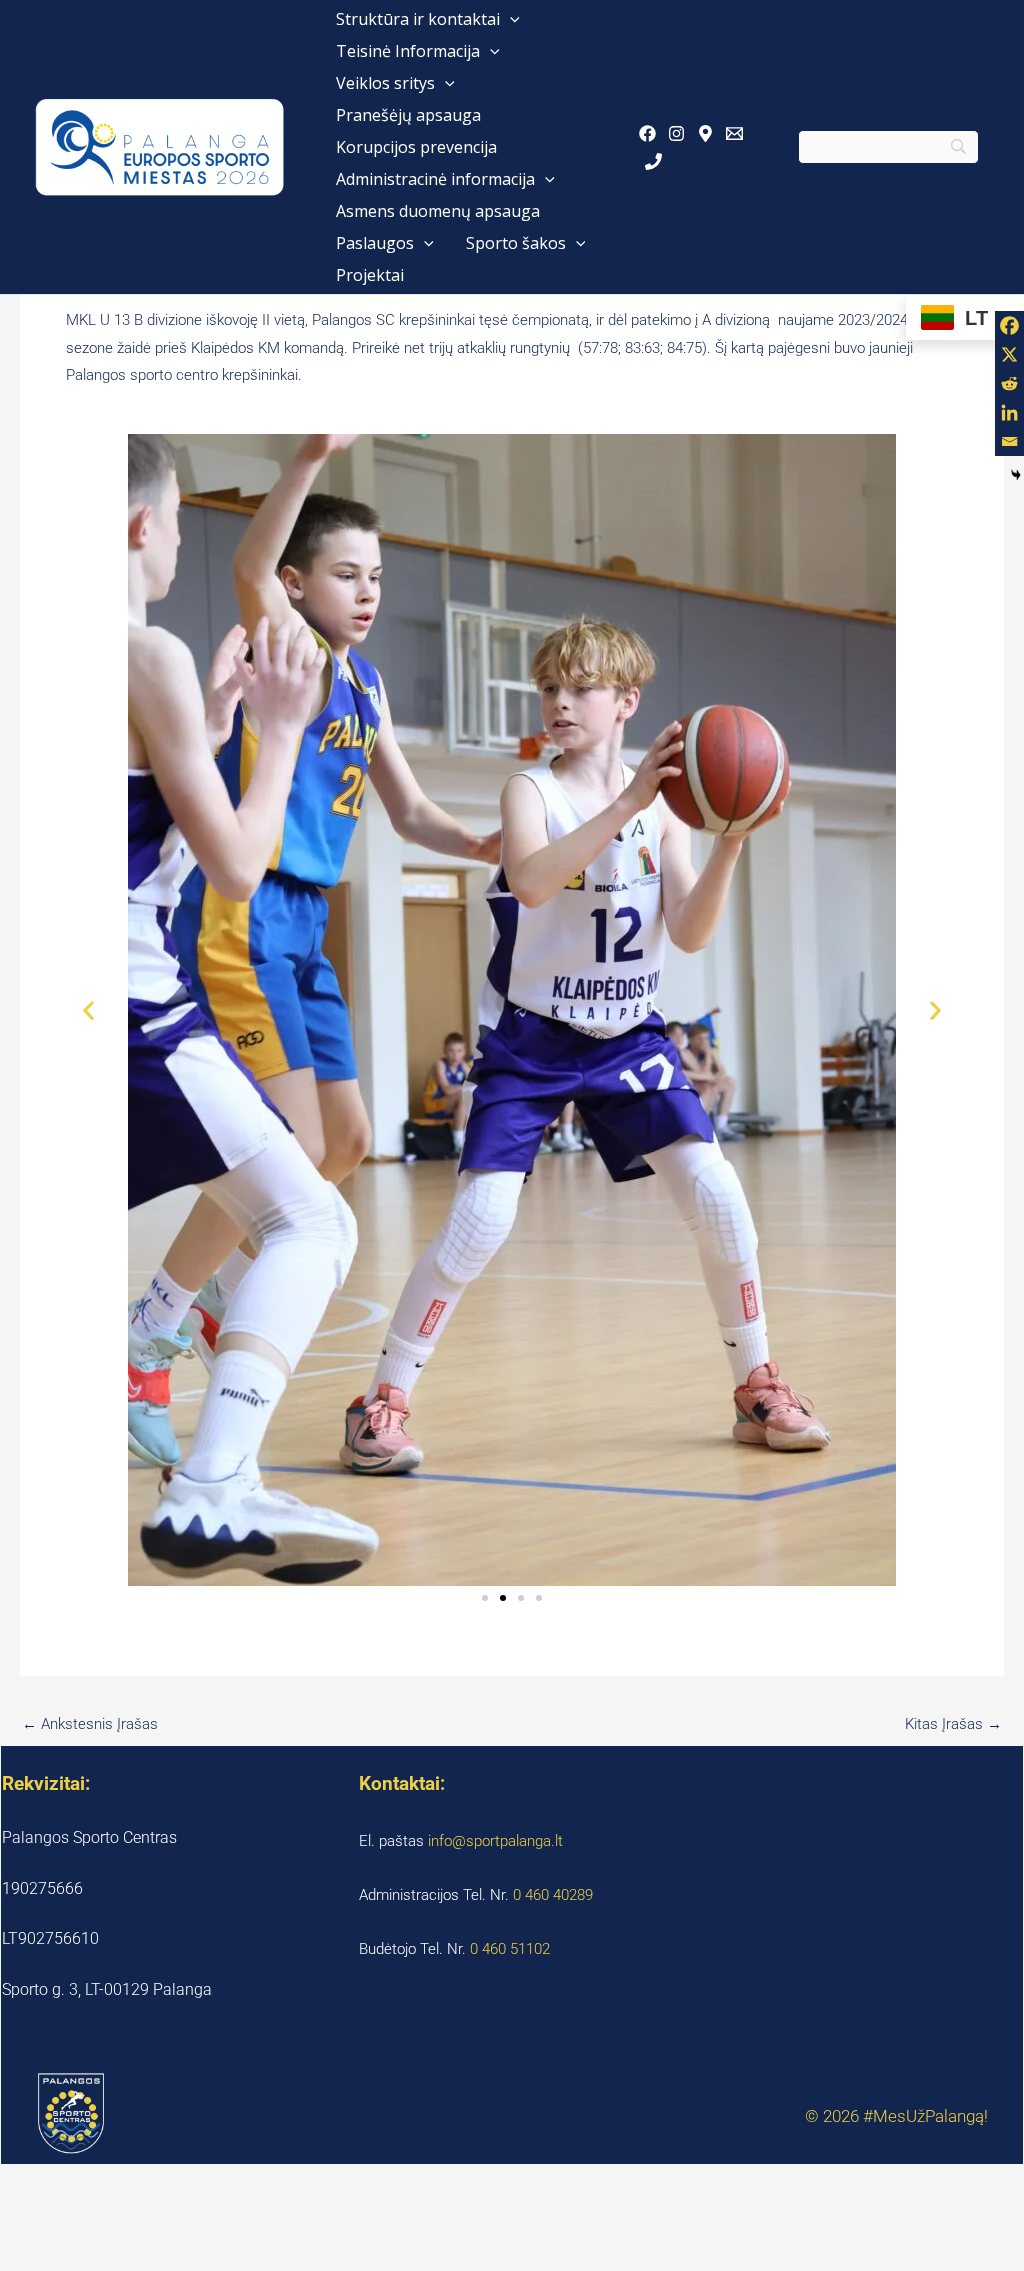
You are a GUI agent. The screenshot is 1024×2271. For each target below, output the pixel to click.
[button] (88, 1010)
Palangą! (956, 2116)
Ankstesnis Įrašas (90, 1724)
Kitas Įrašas (953, 1724)
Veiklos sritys (385, 83)
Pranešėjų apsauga (408, 115)
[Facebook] (647, 133)
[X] (1009, 354)
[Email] (734, 133)
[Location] (705, 133)
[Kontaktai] (653, 161)
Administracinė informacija (435, 179)
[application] (510, 19)
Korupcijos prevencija (416, 147)
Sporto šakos (516, 243)
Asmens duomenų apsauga (438, 211)
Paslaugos (375, 243)
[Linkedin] (1009, 412)
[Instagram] (676, 133)
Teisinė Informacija (408, 51)
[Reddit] (1009, 383)
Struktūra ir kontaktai (418, 19)
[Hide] (1016, 475)
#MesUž (894, 2116)
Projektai (370, 275)
